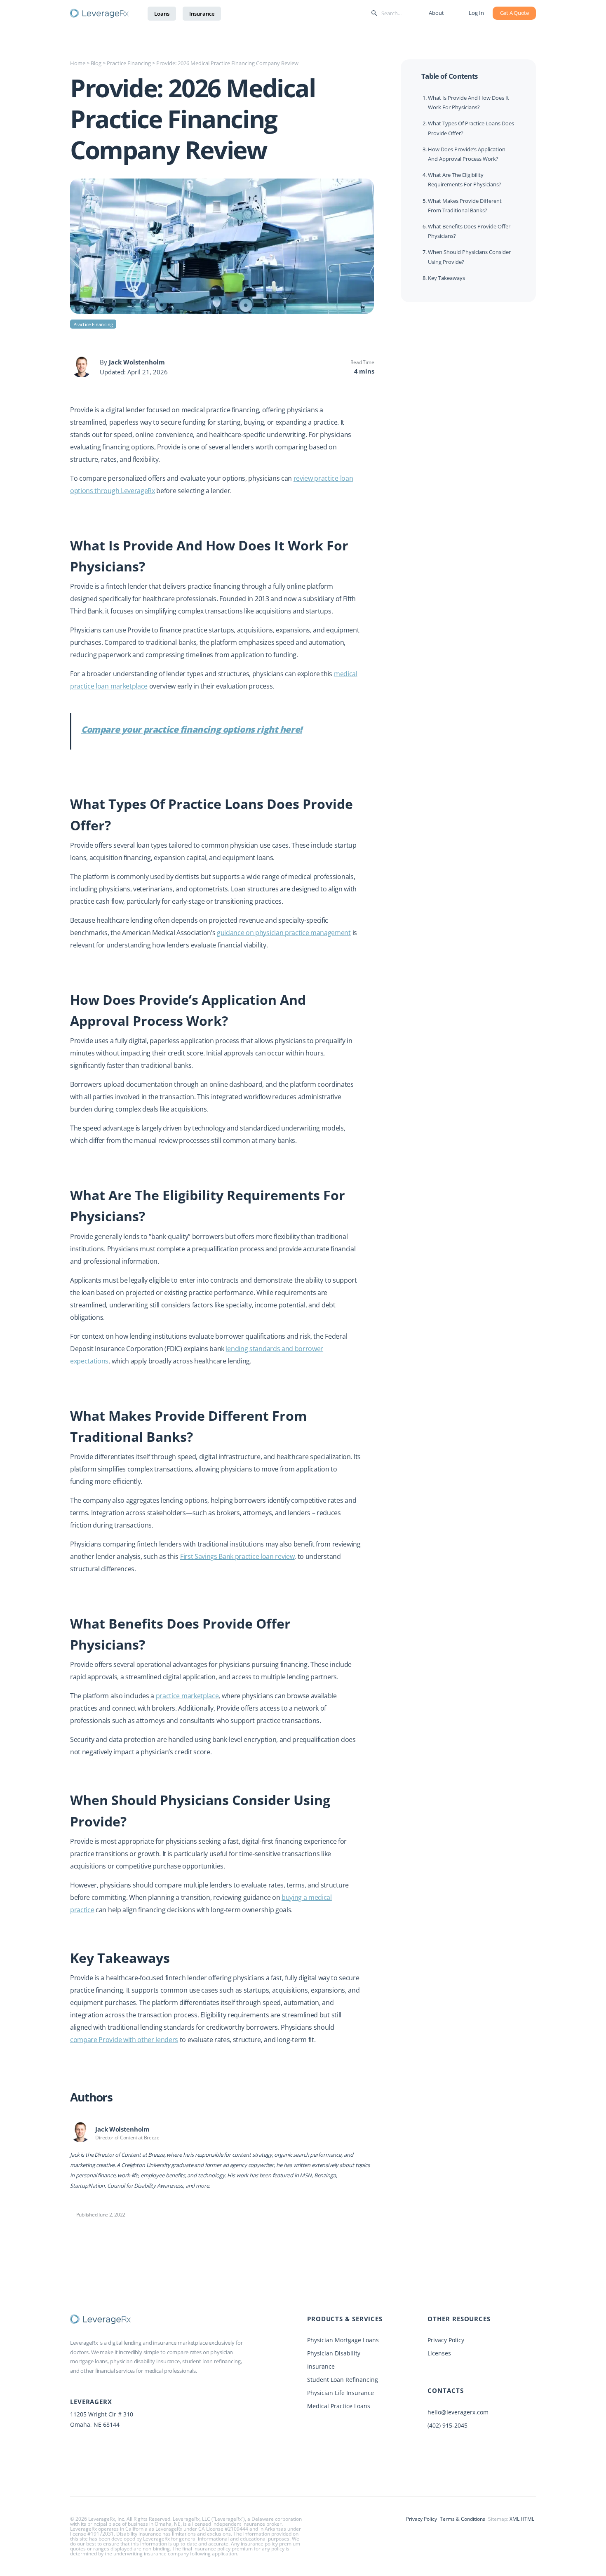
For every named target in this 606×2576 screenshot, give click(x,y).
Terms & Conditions (463, 2519)
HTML (527, 2519)
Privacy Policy (446, 2340)
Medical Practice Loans (339, 2406)
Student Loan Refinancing (343, 2380)
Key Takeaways (446, 277)
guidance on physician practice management (284, 933)
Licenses (439, 2353)
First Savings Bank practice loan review (237, 1556)
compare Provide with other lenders (124, 2040)
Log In (476, 13)
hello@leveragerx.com (458, 2412)
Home (78, 63)
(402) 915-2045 (447, 2425)
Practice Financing (129, 63)
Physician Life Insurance (341, 2393)
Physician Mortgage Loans (343, 2340)
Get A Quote (514, 13)
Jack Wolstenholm (137, 362)
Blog (96, 63)
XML (514, 2519)
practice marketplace (187, 1696)
